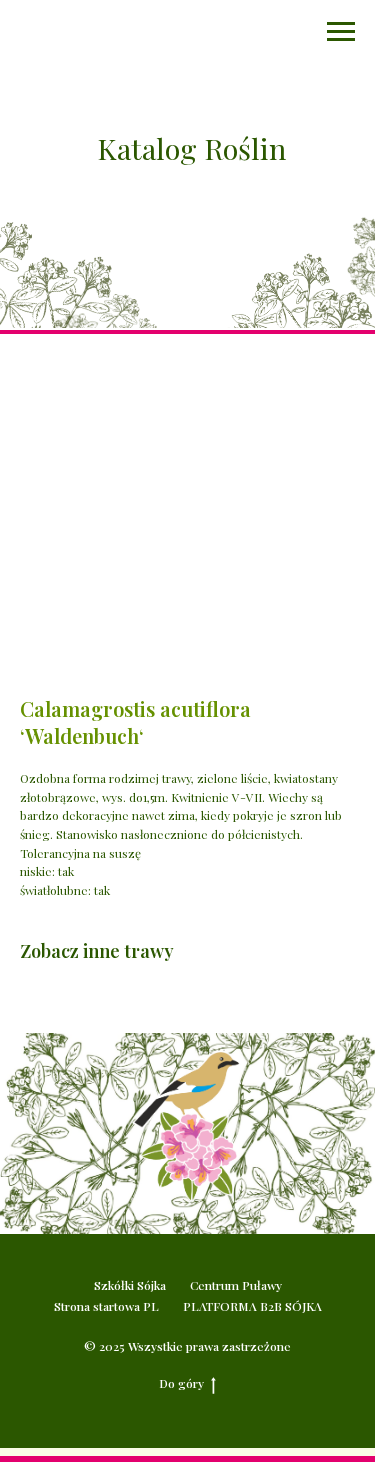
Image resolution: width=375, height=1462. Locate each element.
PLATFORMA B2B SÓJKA (252, 1306)
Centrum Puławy (236, 1285)
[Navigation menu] (341, 32)
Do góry (181, 1383)
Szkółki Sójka (130, 1285)
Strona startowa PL (106, 1306)
